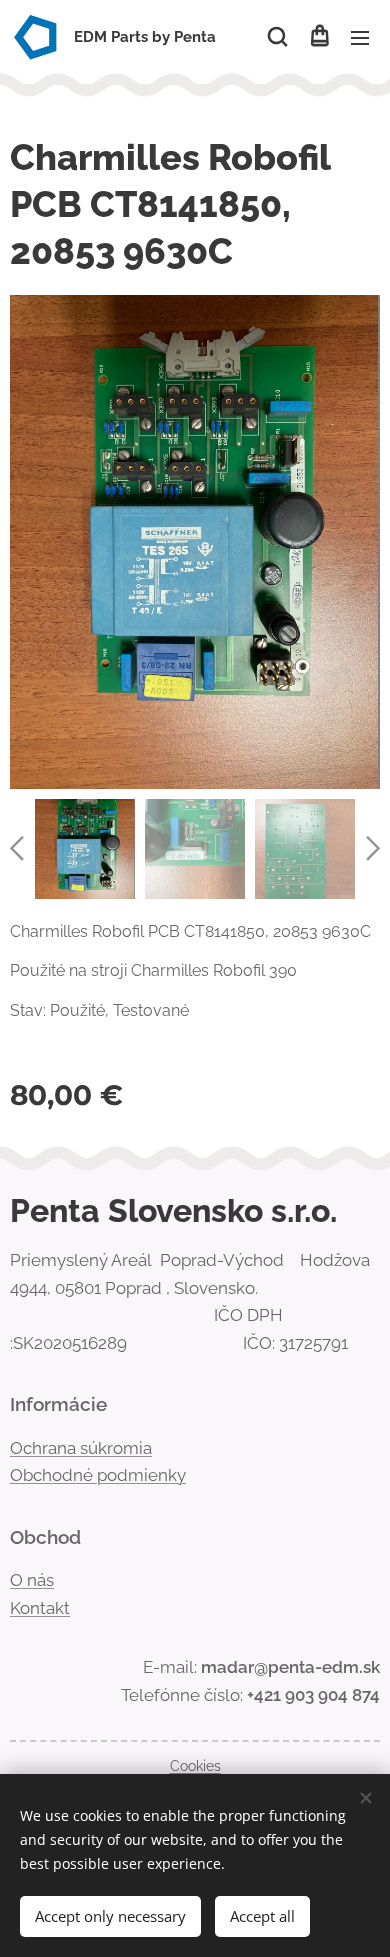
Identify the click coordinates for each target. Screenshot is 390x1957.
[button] (277, 37)
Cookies (195, 1766)
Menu (360, 37)
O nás (32, 1580)
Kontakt (40, 1608)
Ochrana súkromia (81, 1448)
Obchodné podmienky (98, 1475)
